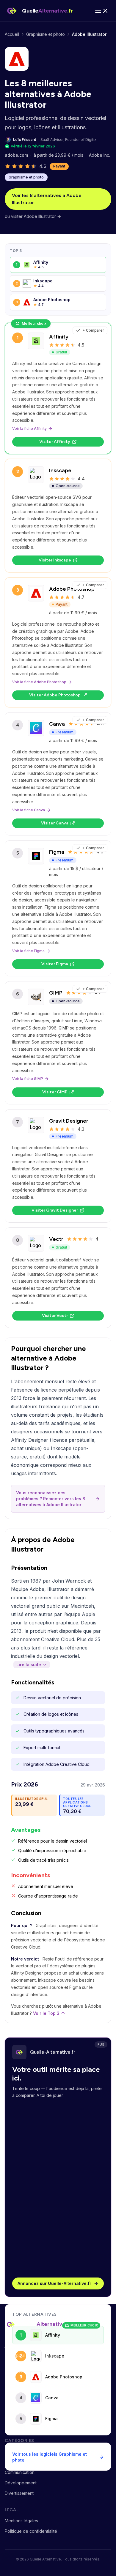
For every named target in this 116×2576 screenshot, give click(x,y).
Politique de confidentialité (31, 2531)
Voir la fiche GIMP (28, 1079)
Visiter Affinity (55, 442)
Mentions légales (21, 2521)
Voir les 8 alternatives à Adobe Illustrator (47, 199)
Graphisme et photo (46, 34)
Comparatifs (17, 2393)
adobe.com (16, 155)
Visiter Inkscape (55, 560)
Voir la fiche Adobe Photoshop (39, 682)
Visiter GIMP (55, 1092)
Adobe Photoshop (72, 589)
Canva (57, 724)
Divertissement (19, 2493)
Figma (57, 852)
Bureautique (17, 2462)
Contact (12, 2424)
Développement (21, 2483)
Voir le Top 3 (46, 2013)
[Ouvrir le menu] (102, 11)
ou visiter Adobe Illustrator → (33, 216)
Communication (20, 2472)
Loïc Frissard (25, 140)
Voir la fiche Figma (28, 951)
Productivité (17, 2451)
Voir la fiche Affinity (29, 428)
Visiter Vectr (55, 1316)
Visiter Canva (55, 823)
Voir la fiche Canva (29, 810)
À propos (14, 2413)
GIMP (56, 993)
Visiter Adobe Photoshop (55, 695)
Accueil (12, 34)
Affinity (59, 337)
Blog (9, 2403)
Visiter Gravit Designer (55, 1210)
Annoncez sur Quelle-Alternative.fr (54, 2283)
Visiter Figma (55, 964)
